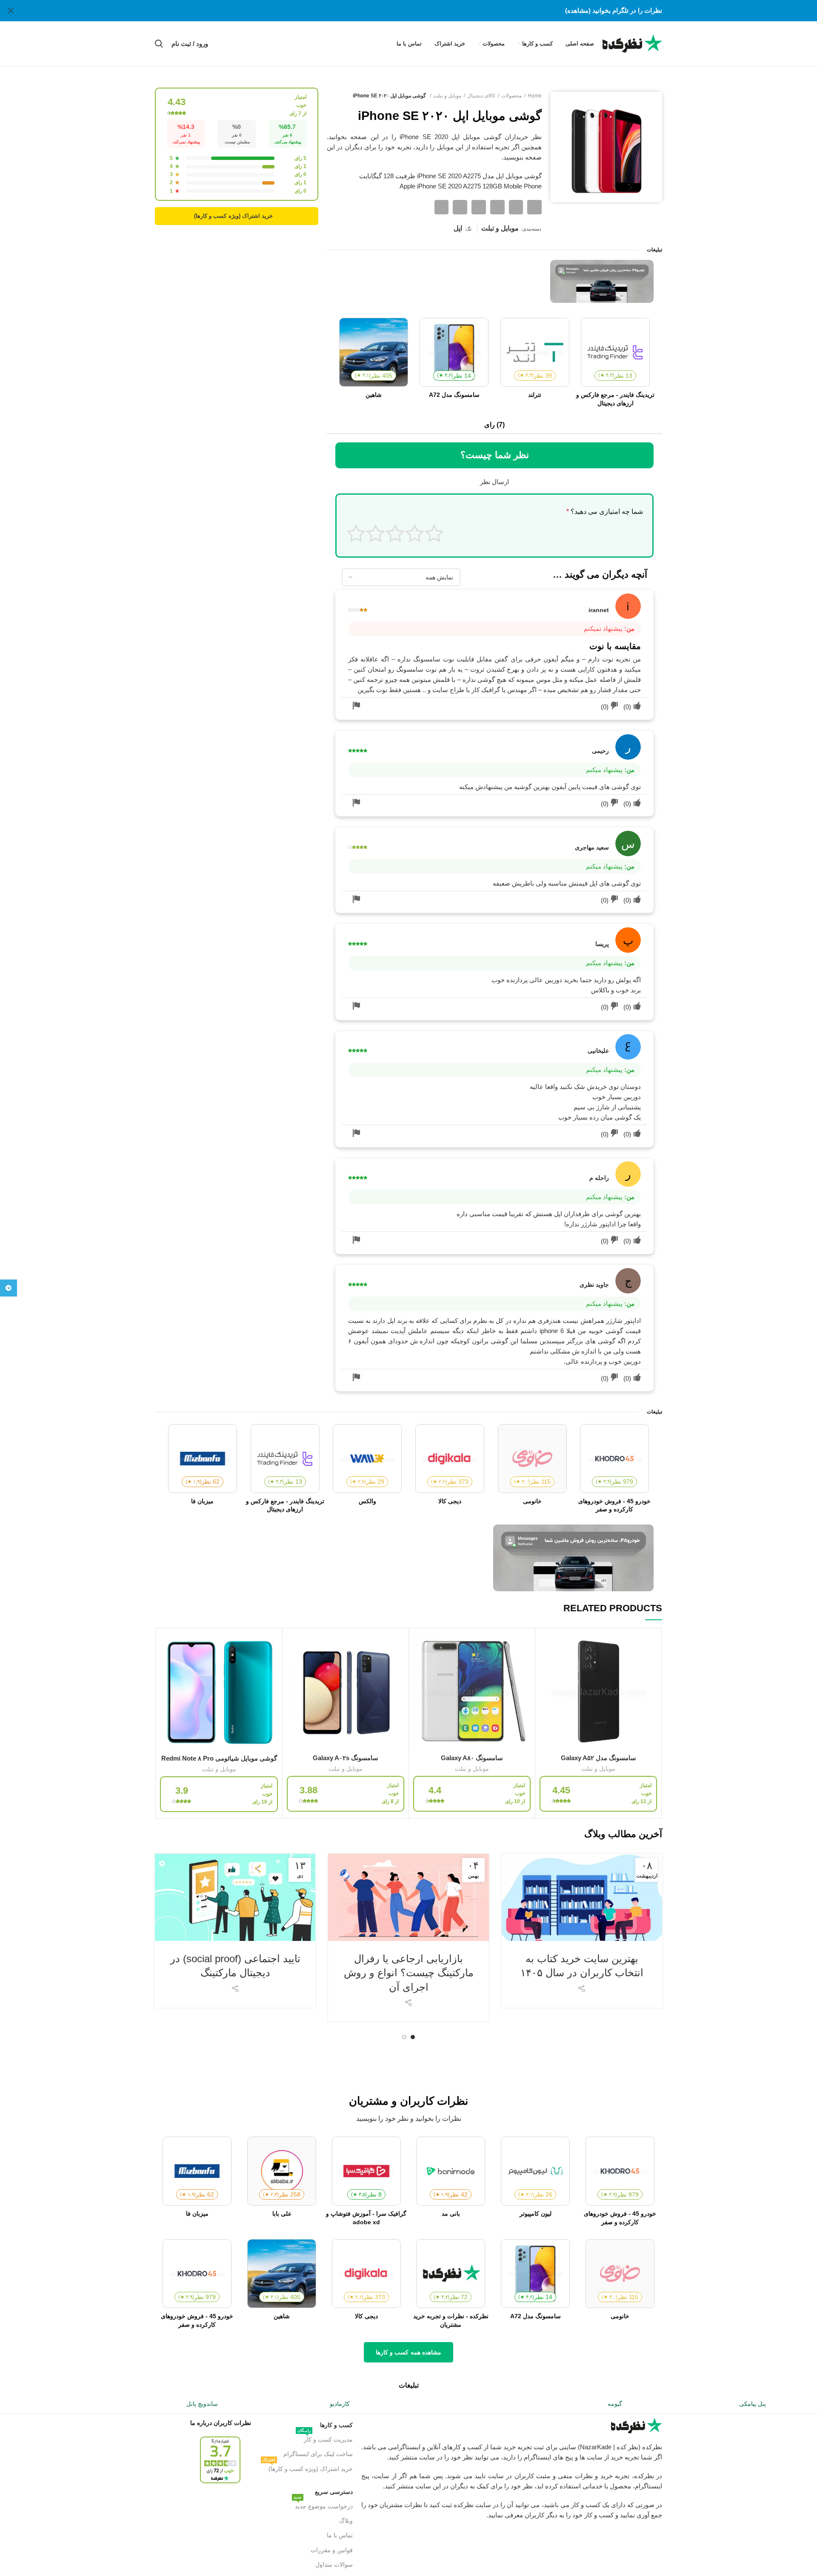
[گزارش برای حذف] (356, 706)
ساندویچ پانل (202, 2404)
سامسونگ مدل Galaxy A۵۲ (598, 1758)
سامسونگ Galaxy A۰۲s (346, 1758)
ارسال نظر (494, 482)
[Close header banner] (11, 11)
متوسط (395, 533)
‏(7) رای (494, 425)
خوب (376, 533)
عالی (356, 533)
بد (415, 533)
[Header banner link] (421, 11)
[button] (534, 207)
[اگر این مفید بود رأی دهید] (637, 706)
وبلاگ (346, 2521)
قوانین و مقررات (331, 2550)
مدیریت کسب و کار (325, 2438)
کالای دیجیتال (481, 96)
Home (535, 96)
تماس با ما (340, 2535)
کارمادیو (340, 2404)
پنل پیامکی (753, 2404)
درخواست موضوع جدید (323, 2504)
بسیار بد (434, 533)
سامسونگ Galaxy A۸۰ (472, 1758)
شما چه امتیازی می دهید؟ (605, 511)
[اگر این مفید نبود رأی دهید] (614, 706)
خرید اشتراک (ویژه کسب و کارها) (307, 2467)
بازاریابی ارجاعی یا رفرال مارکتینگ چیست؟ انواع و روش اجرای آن (409, 1973)
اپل (458, 228)
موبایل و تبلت (447, 96)
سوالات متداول (334, 2565)
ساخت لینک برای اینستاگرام (318, 2454)
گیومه (615, 2404)
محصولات (511, 96)
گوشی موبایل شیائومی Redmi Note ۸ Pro (219, 1758)
